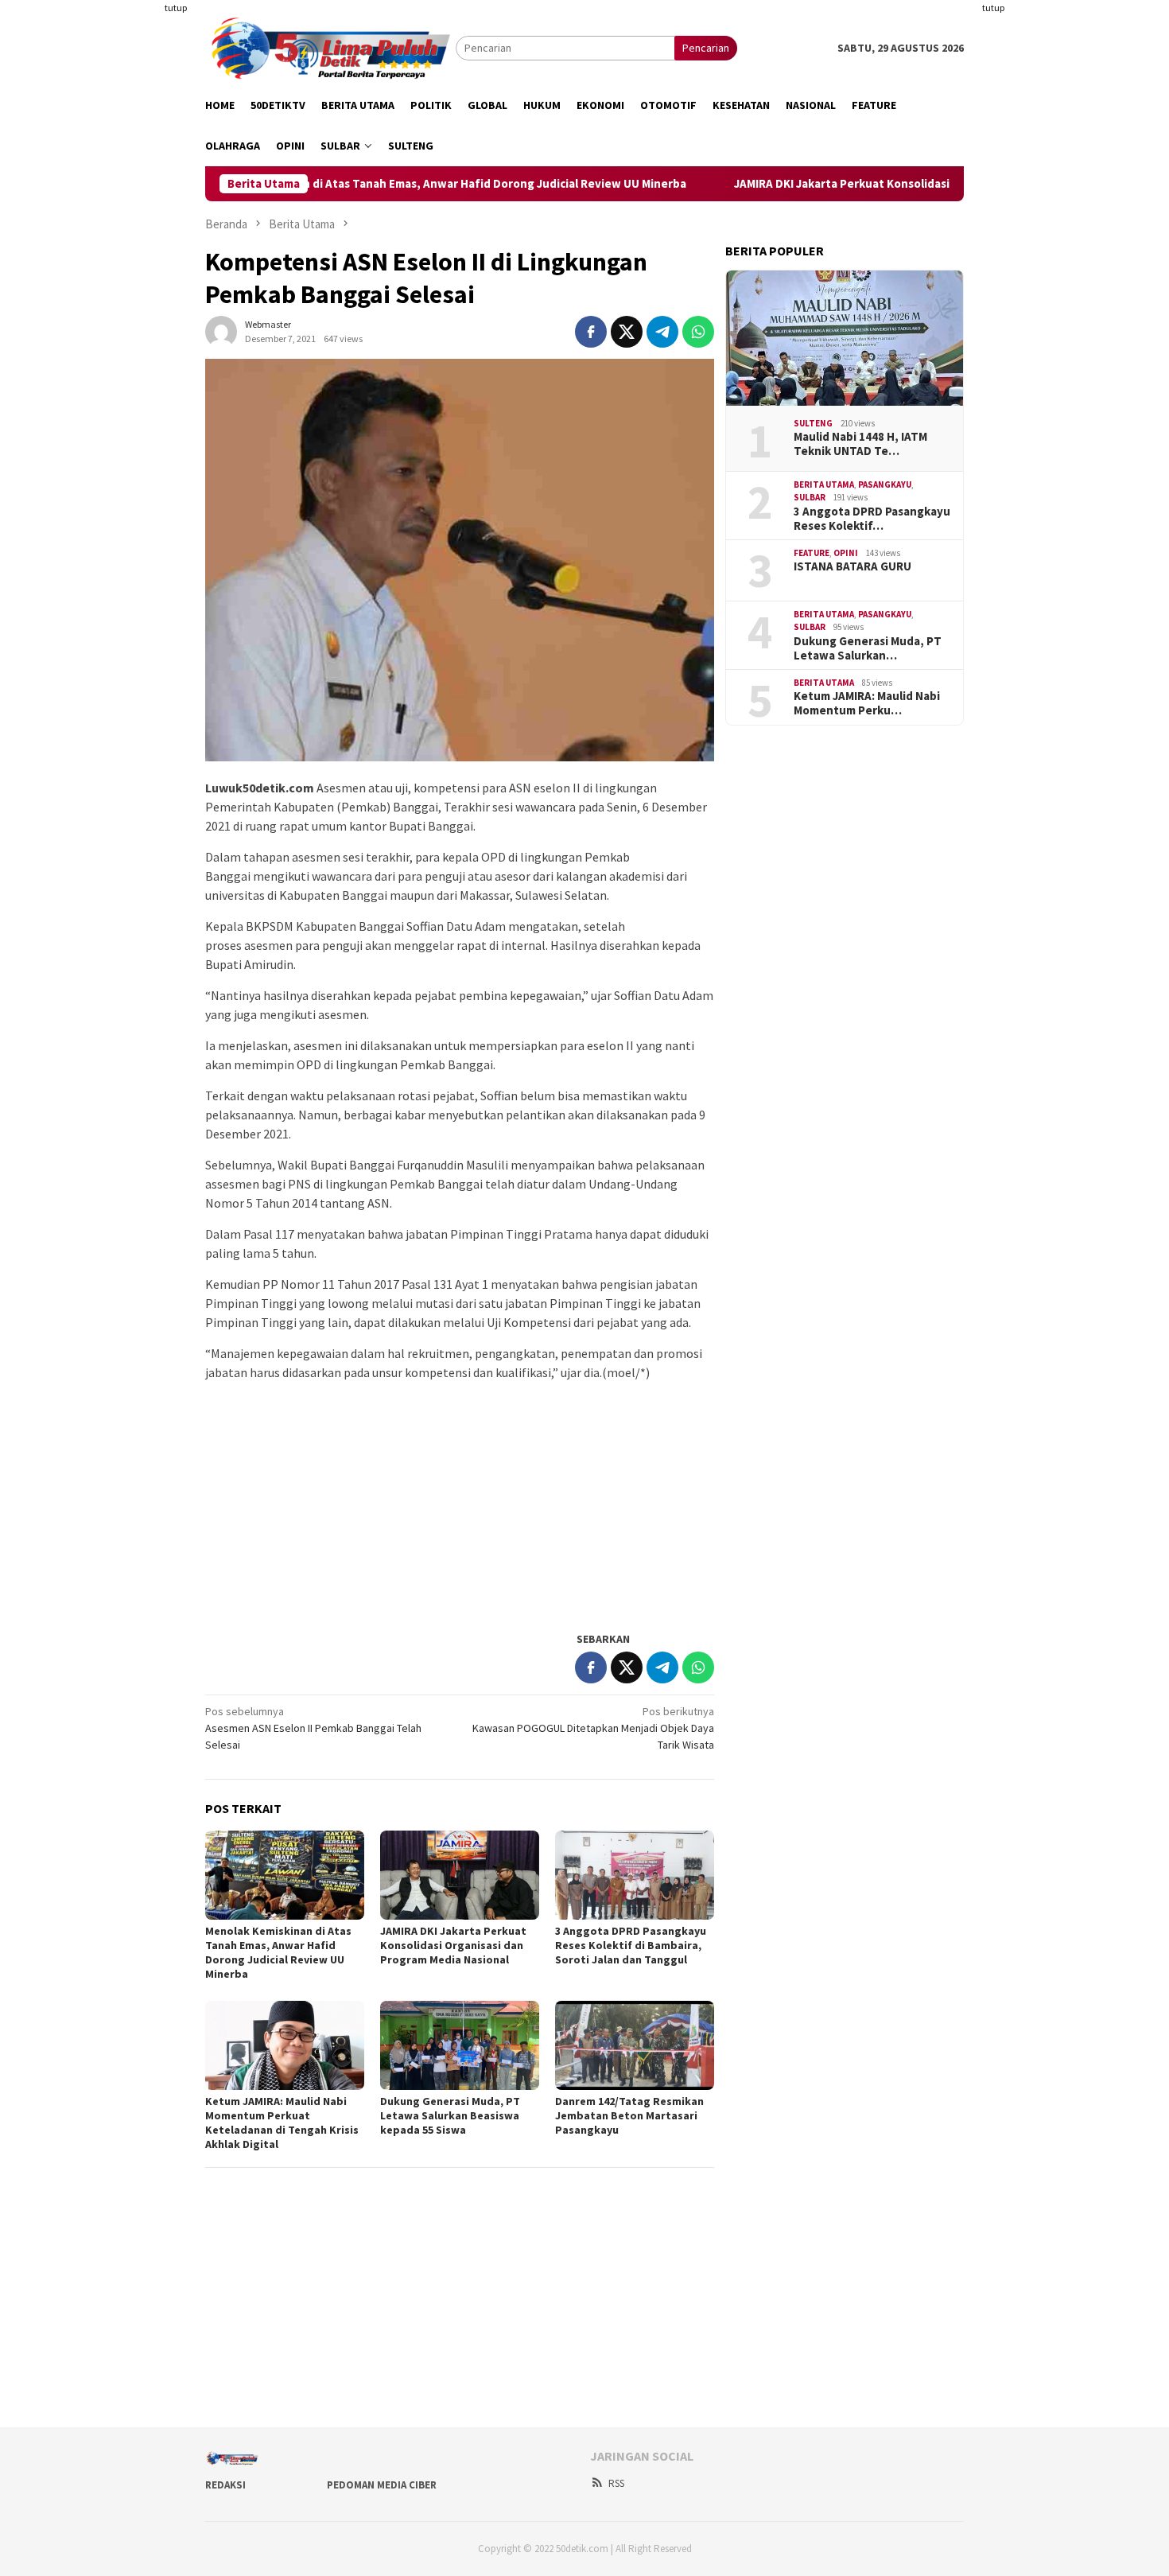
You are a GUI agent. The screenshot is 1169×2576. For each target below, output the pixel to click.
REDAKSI (225, 2485)
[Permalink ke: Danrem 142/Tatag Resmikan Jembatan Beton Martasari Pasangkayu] (635, 2045)
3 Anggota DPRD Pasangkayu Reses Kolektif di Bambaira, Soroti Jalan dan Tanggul (631, 1945)
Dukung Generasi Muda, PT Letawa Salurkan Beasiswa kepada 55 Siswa (450, 2115)
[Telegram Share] (662, 332)
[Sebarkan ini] (591, 332)
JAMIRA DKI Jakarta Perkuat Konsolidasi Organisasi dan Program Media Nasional (902, 184)
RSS (616, 2483)
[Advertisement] (127, 239)
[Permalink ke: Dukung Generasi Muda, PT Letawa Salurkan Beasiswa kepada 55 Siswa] (460, 2045)
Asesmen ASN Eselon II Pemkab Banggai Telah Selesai (313, 1728)
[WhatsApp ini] (698, 332)
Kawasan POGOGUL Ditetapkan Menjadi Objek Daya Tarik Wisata (593, 1728)
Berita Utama (824, 484)
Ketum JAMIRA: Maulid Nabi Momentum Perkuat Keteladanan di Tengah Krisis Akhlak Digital (282, 2123)
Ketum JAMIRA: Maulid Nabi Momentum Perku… (867, 703)
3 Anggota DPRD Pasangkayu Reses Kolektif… (872, 519)
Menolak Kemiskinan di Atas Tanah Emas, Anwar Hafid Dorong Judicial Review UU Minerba (394, 184)
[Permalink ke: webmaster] (221, 330)
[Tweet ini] (627, 332)
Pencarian (706, 48)
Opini (846, 553)
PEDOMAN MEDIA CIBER (382, 2485)
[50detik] (330, 47)
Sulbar (810, 497)
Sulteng (813, 423)
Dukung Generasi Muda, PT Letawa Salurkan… (868, 648)
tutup (176, 8)
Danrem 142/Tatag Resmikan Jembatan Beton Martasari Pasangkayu (629, 2115)
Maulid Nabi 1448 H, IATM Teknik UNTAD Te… (860, 444)
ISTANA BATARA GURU (852, 566)
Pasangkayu (885, 484)
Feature (812, 553)
